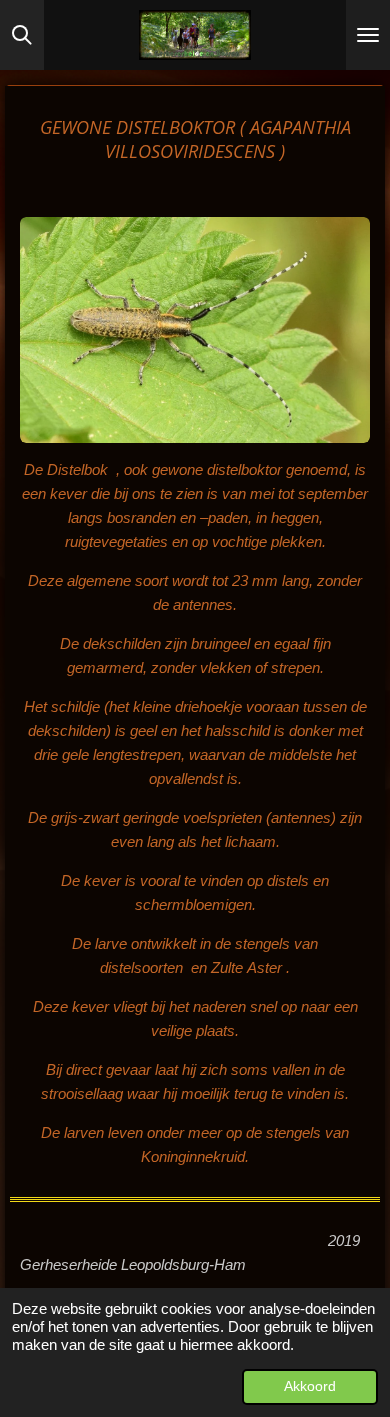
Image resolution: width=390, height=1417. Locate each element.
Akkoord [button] (310, 1386)
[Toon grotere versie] (195, 330)
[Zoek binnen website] (22, 35)
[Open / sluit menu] (368, 35)
